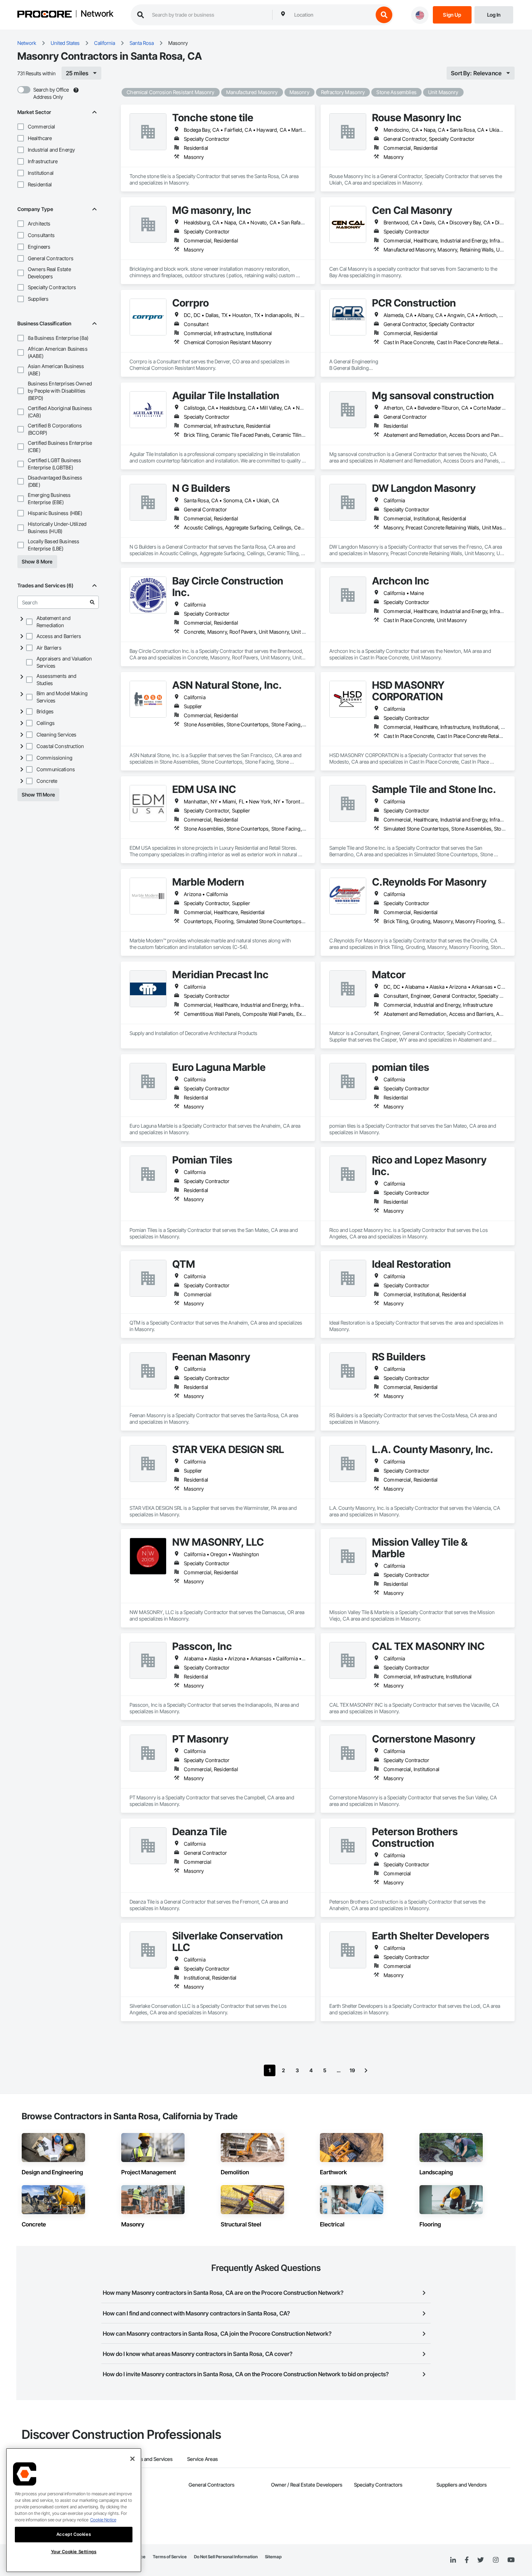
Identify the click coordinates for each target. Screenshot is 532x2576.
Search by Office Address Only (51, 93)
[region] (74, 2510)
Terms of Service (170, 2557)
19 (352, 2070)
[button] (21, 127)
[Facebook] (467, 2560)
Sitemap (273, 2557)
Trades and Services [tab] (150, 2459)
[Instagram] (496, 2560)
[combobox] (332, 15)
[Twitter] (481, 2560)
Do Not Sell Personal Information (226, 2557)
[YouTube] (511, 2560)
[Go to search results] (92, 602)
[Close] (132, 2459)
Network (97, 14)
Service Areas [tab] (202, 2459)
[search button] (384, 15)
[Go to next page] (366, 2070)
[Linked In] (453, 2560)
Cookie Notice (103, 2520)
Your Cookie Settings (74, 2552)
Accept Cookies (74, 2534)
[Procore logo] (45, 15)
